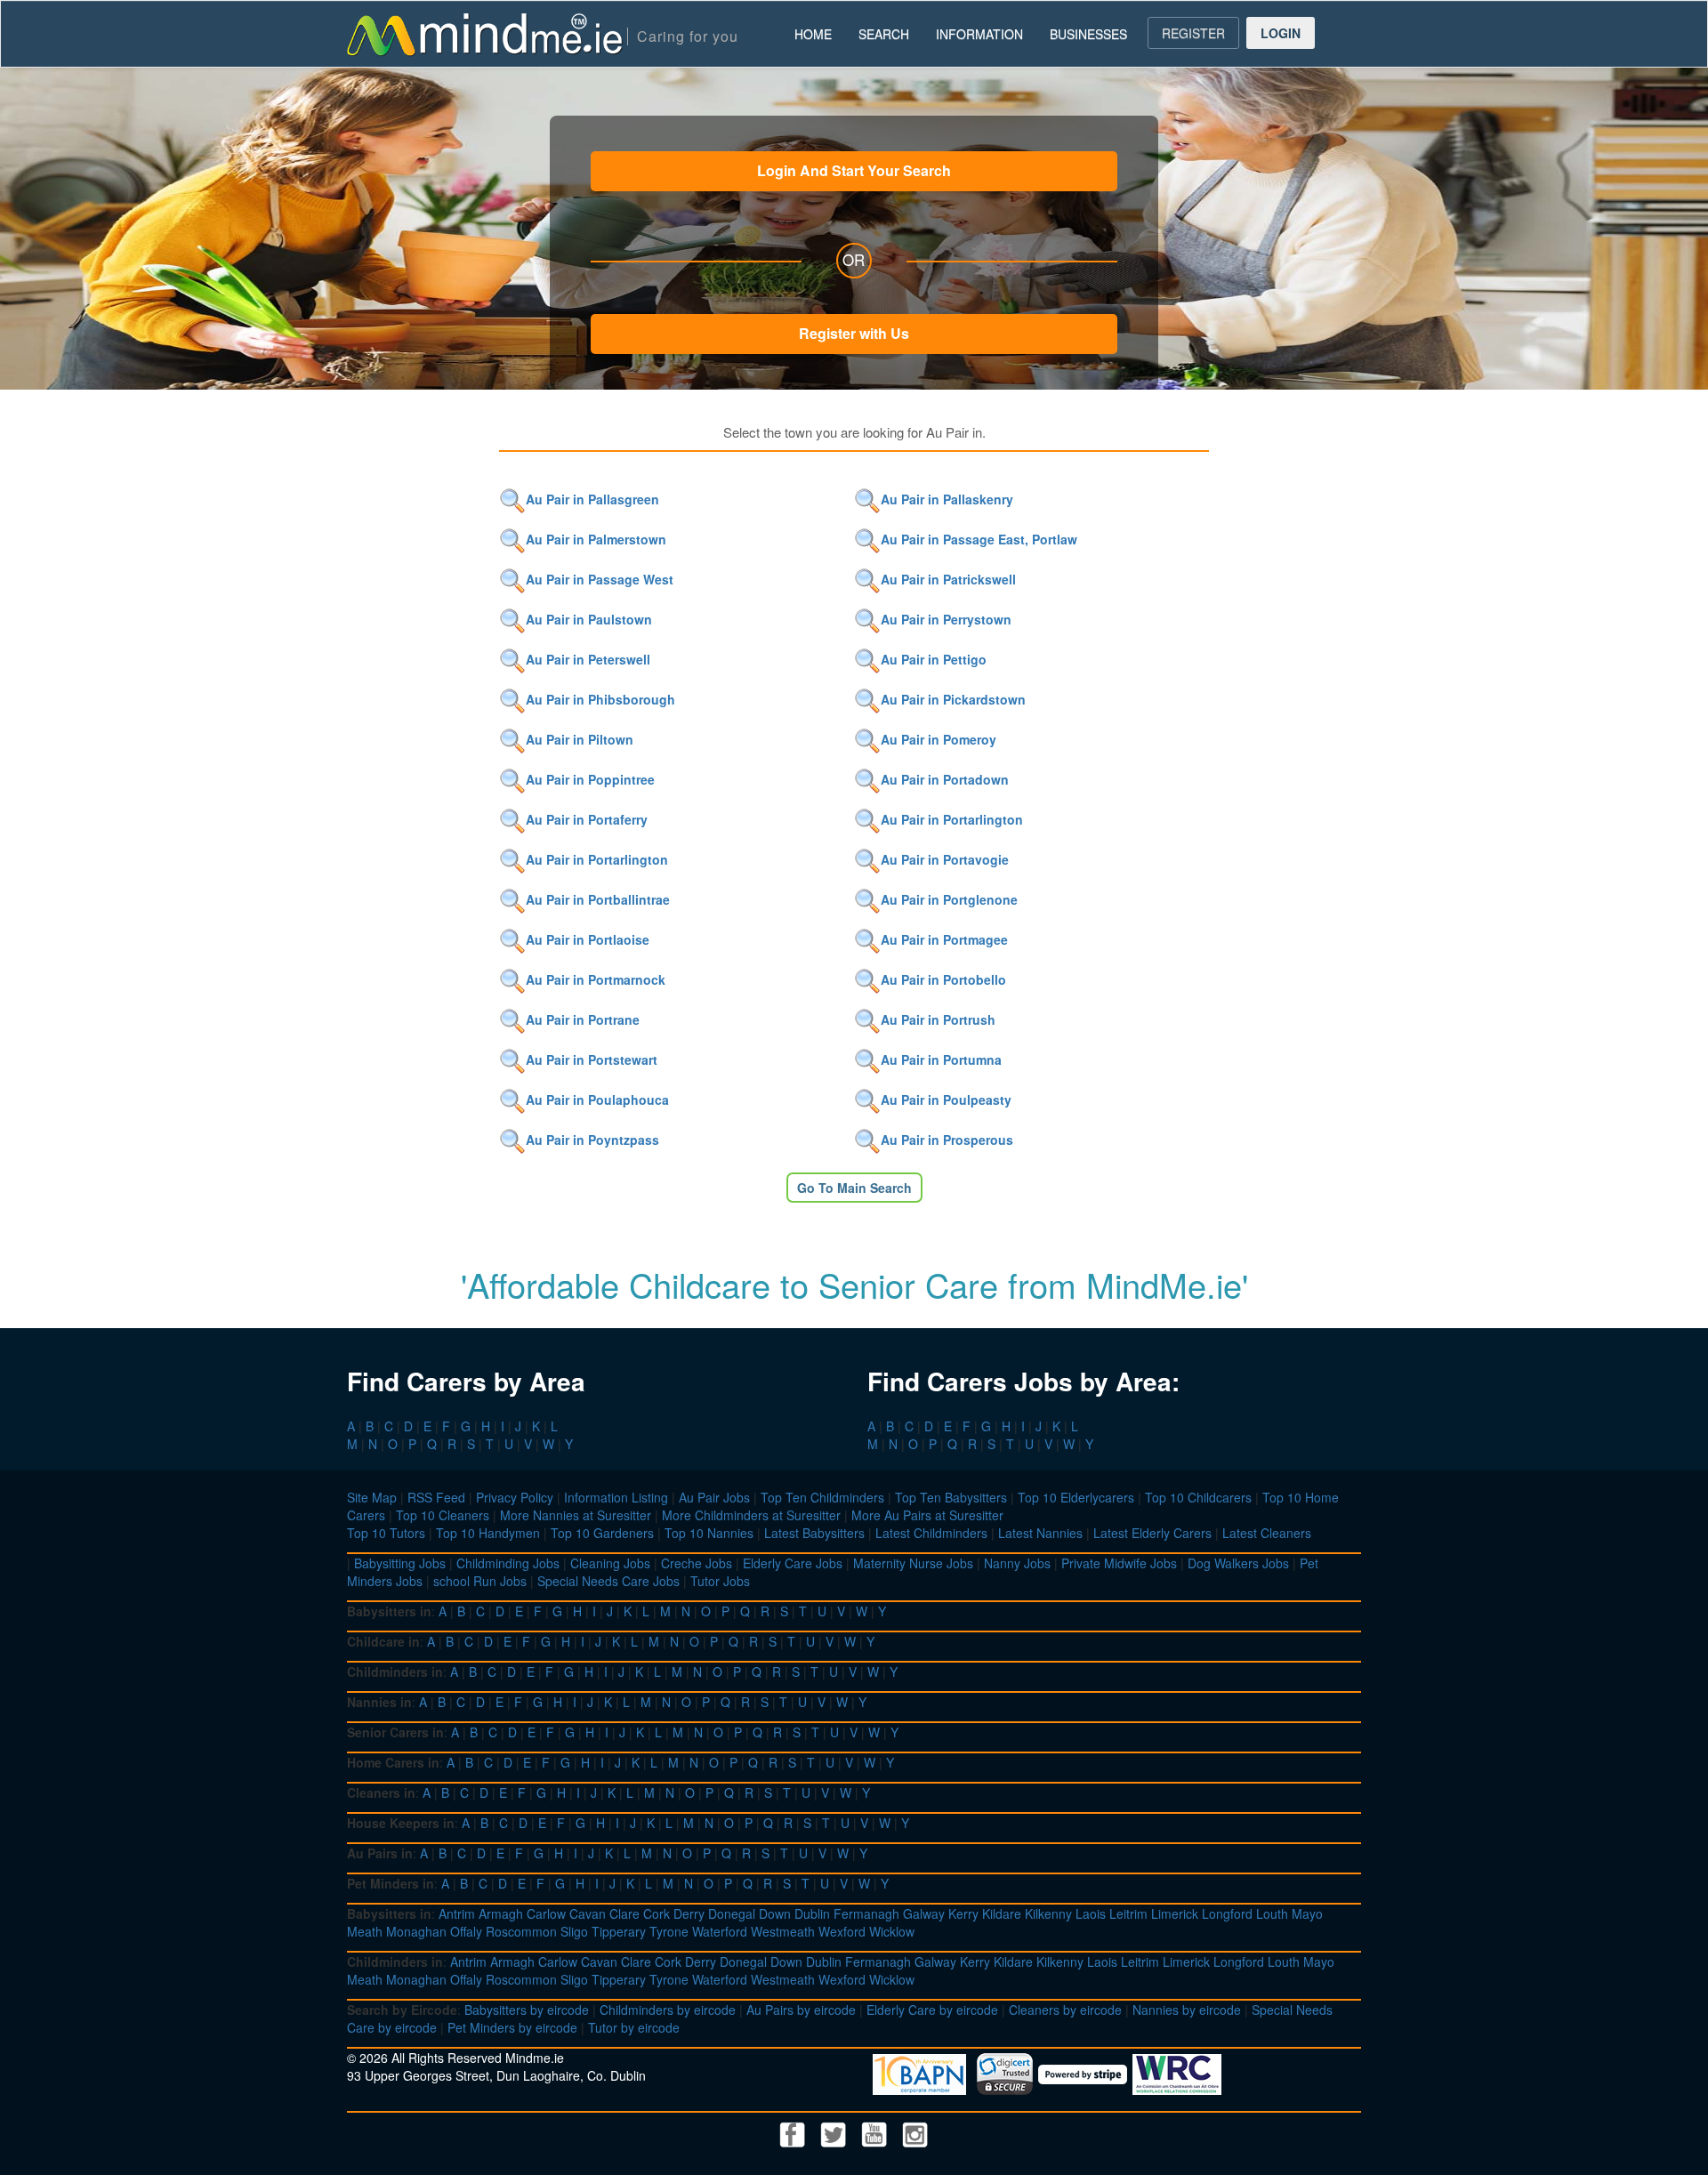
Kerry (963, 1913)
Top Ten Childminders (822, 1497)
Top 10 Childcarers (1198, 1497)
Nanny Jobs (1017, 1563)
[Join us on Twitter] (835, 2132)
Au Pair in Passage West (600, 579)
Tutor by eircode (634, 2027)
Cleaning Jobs (610, 1563)
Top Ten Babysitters (951, 1497)
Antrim (457, 1913)
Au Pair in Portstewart (592, 1059)
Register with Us (854, 333)
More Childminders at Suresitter (751, 1515)
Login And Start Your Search (854, 170)
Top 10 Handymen (488, 1533)
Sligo (574, 1931)
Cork (657, 1913)
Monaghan (416, 1931)
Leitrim (1128, 1913)
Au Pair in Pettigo (934, 659)
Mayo (1307, 1913)
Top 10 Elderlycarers (1076, 1497)
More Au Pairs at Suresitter (927, 1515)
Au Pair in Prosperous (947, 1140)
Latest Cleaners (1267, 1533)
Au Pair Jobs (714, 1497)
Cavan (588, 1913)
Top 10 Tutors (386, 1533)
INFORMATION (979, 34)
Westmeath (783, 1931)
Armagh (501, 1913)
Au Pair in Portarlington (952, 819)
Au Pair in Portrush (938, 1019)
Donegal (732, 1913)
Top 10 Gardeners (602, 1533)
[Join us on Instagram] (915, 2132)
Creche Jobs (697, 1563)
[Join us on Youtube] (876, 2132)
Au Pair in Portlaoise (588, 939)
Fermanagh (866, 1913)
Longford (1227, 1913)
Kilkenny (1048, 1913)
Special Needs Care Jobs (608, 1581)
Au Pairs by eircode (801, 2010)
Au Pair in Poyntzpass (592, 1140)
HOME (813, 34)
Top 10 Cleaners (443, 1515)
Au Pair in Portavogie (945, 859)
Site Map (372, 1497)
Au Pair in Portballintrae (598, 899)
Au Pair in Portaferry (587, 819)
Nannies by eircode (1187, 2010)
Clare (624, 1913)
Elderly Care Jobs (793, 1563)
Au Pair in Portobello (943, 979)
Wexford (842, 1931)
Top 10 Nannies (709, 1533)
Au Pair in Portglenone (949, 899)
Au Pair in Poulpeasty (946, 1100)
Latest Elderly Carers (1152, 1533)
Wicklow (892, 1931)
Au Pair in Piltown (580, 739)
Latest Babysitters (814, 1533)
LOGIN (1281, 33)
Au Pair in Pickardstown (953, 699)
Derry (689, 1913)
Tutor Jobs (720, 1581)
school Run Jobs (480, 1581)
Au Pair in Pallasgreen (592, 499)
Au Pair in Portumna (941, 1059)
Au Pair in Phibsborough (600, 699)
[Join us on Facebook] (794, 2132)
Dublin (812, 1913)
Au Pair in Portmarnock (596, 979)
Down (775, 1913)
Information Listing (616, 1497)
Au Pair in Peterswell (588, 659)
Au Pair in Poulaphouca (597, 1100)
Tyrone (669, 1931)
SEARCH (884, 34)
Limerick (1175, 1913)
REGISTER (1193, 33)
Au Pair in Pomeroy (939, 739)
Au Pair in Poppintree (590, 779)
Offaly (466, 1931)
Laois (1091, 1913)
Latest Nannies (1040, 1533)
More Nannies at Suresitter (576, 1515)
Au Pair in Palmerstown (596, 539)
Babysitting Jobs (400, 1563)
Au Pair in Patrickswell (948, 579)
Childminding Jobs (508, 1563)
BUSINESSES (1088, 34)
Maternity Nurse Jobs (913, 1563)
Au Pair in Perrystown (946, 619)
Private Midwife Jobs (1119, 1563)
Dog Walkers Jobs (1238, 1563)
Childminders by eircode (668, 2010)
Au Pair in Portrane (583, 1019)
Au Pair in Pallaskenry (947, 499)
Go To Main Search (854, 1188)
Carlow (546, 1913)
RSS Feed (436, 1497)
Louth (1272, 1913)
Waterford (720, 1931)
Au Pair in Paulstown (589, 619)
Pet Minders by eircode (512, 2027)
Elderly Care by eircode (932, 2010)
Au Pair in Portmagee (944, 939)
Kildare (1002, 1913)
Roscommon (521, 1931)
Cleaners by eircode (1065, 2010)
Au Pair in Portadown (945, 779)
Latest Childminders (931, 1533)
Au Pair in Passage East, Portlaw (979, 539)
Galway (924, 1913)
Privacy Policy (515, 1497)
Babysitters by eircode (527, 2010)
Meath (365, 1931)
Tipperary (619, 1931)
